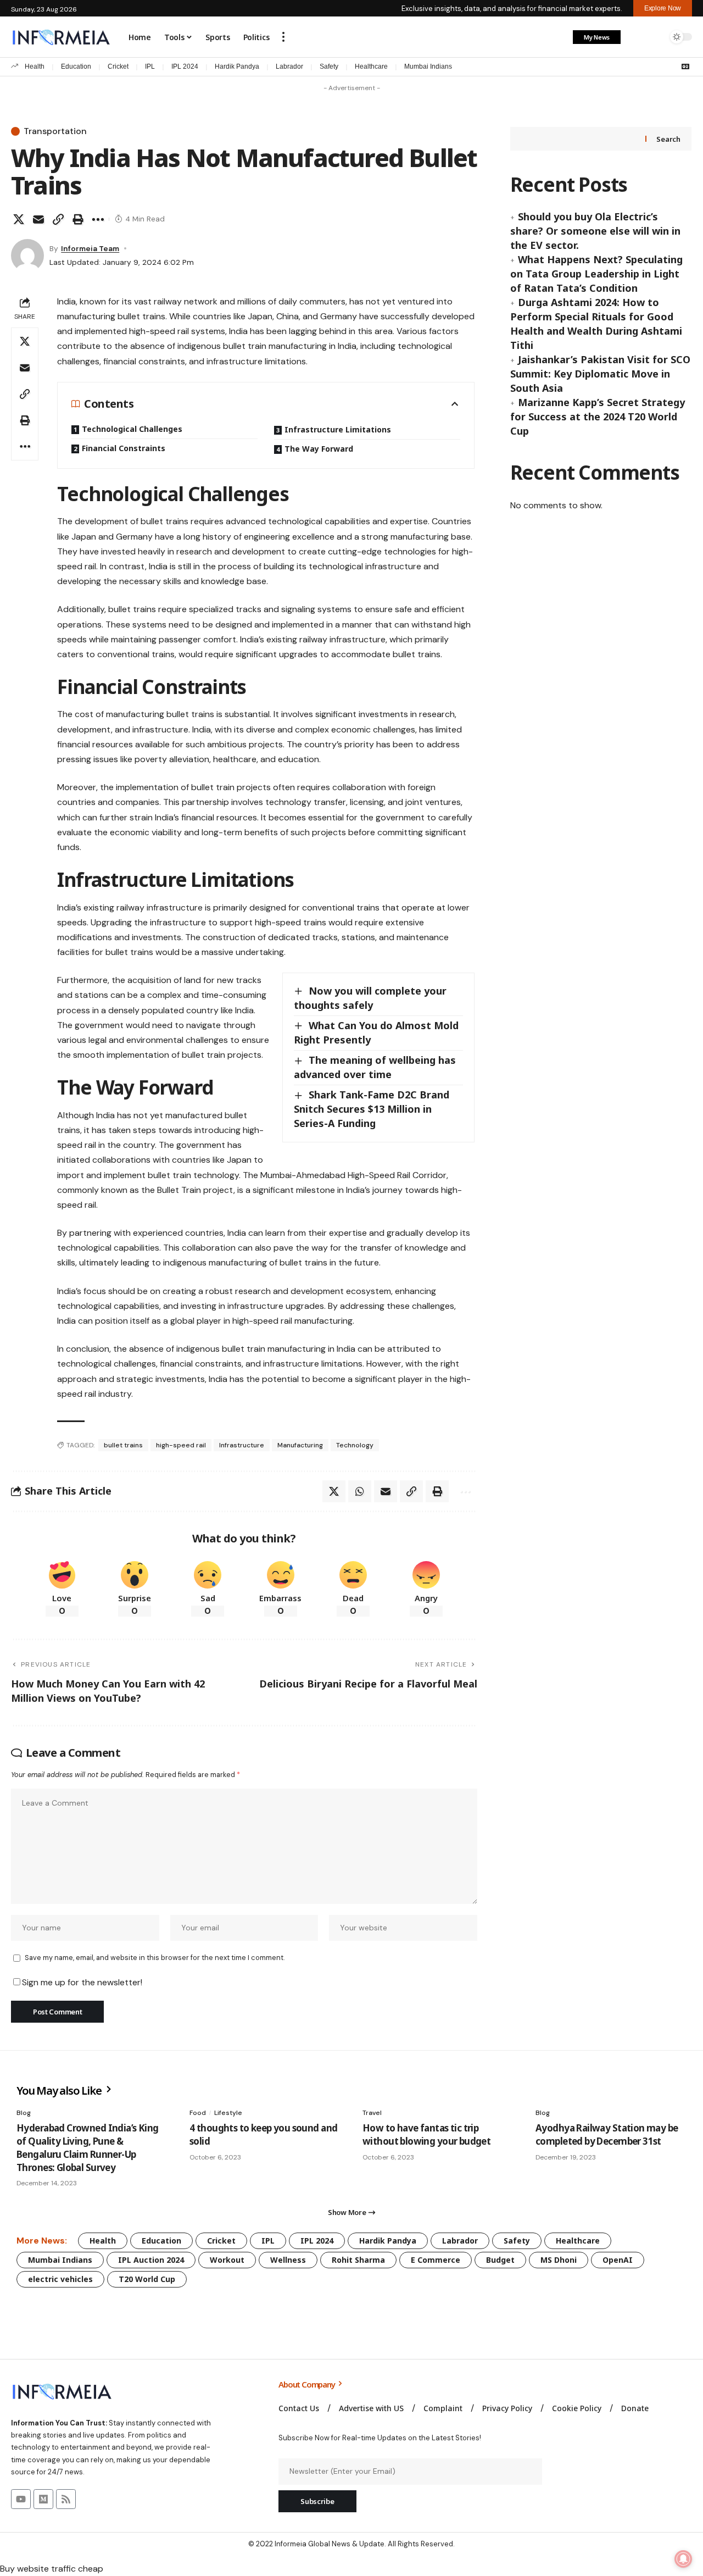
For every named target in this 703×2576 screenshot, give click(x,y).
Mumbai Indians (428, 66)
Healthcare (371, 66)
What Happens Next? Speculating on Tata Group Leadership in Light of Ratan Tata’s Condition (596, 274)
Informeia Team (90, 248)
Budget (500, 2260)
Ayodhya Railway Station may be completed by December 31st (607, 2134)
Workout (227, 2260)
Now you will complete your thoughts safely (370, 998)
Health (35, 66)
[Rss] (66, 2499)
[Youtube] (21, 2499)
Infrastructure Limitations (338, 429)
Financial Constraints (124, 448)
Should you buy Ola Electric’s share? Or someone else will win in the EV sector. (595, 231)
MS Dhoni (559, 2260)
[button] (283, 37)
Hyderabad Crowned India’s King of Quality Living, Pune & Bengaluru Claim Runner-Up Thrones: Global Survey (88, 2147)
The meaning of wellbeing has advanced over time (375, 1067)
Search (668, 139)
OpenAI (618, 2260)
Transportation (55, 131)
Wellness (288, 2260)
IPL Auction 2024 (151, 2260)
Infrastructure (242, 1445)
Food (198, 2113)
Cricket (118, 66)
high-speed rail (181, 1445)
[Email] (38, 219)
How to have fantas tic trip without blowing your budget (426, 2134)
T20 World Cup (147, 2279)
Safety (329, 66)
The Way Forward (319, 449)
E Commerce (436, 2260)
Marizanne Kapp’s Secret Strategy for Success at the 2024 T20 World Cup (598, 417)
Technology (355, 1445)
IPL (150, 66)
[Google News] (685, 66)
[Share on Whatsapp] (360, 1491)
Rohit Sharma (358, 2260)
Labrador (289, 66)
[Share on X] (19, 219)
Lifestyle (228, 2113)
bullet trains (123, 1445)
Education (76, 66)
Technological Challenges (132, 429)
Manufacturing (300, 1445)
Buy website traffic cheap (52, 2569)
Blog (24, 2113)
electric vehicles (60, 2279)
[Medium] (43, 2499)
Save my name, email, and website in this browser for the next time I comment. (155, 1958)
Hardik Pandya (237, 66)
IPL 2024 (185, 66)
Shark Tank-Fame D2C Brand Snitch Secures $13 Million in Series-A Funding (372, 1109)
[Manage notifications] (683, 2559)
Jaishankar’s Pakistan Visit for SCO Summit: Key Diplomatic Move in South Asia (600, 374)
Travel (372, 2113)
